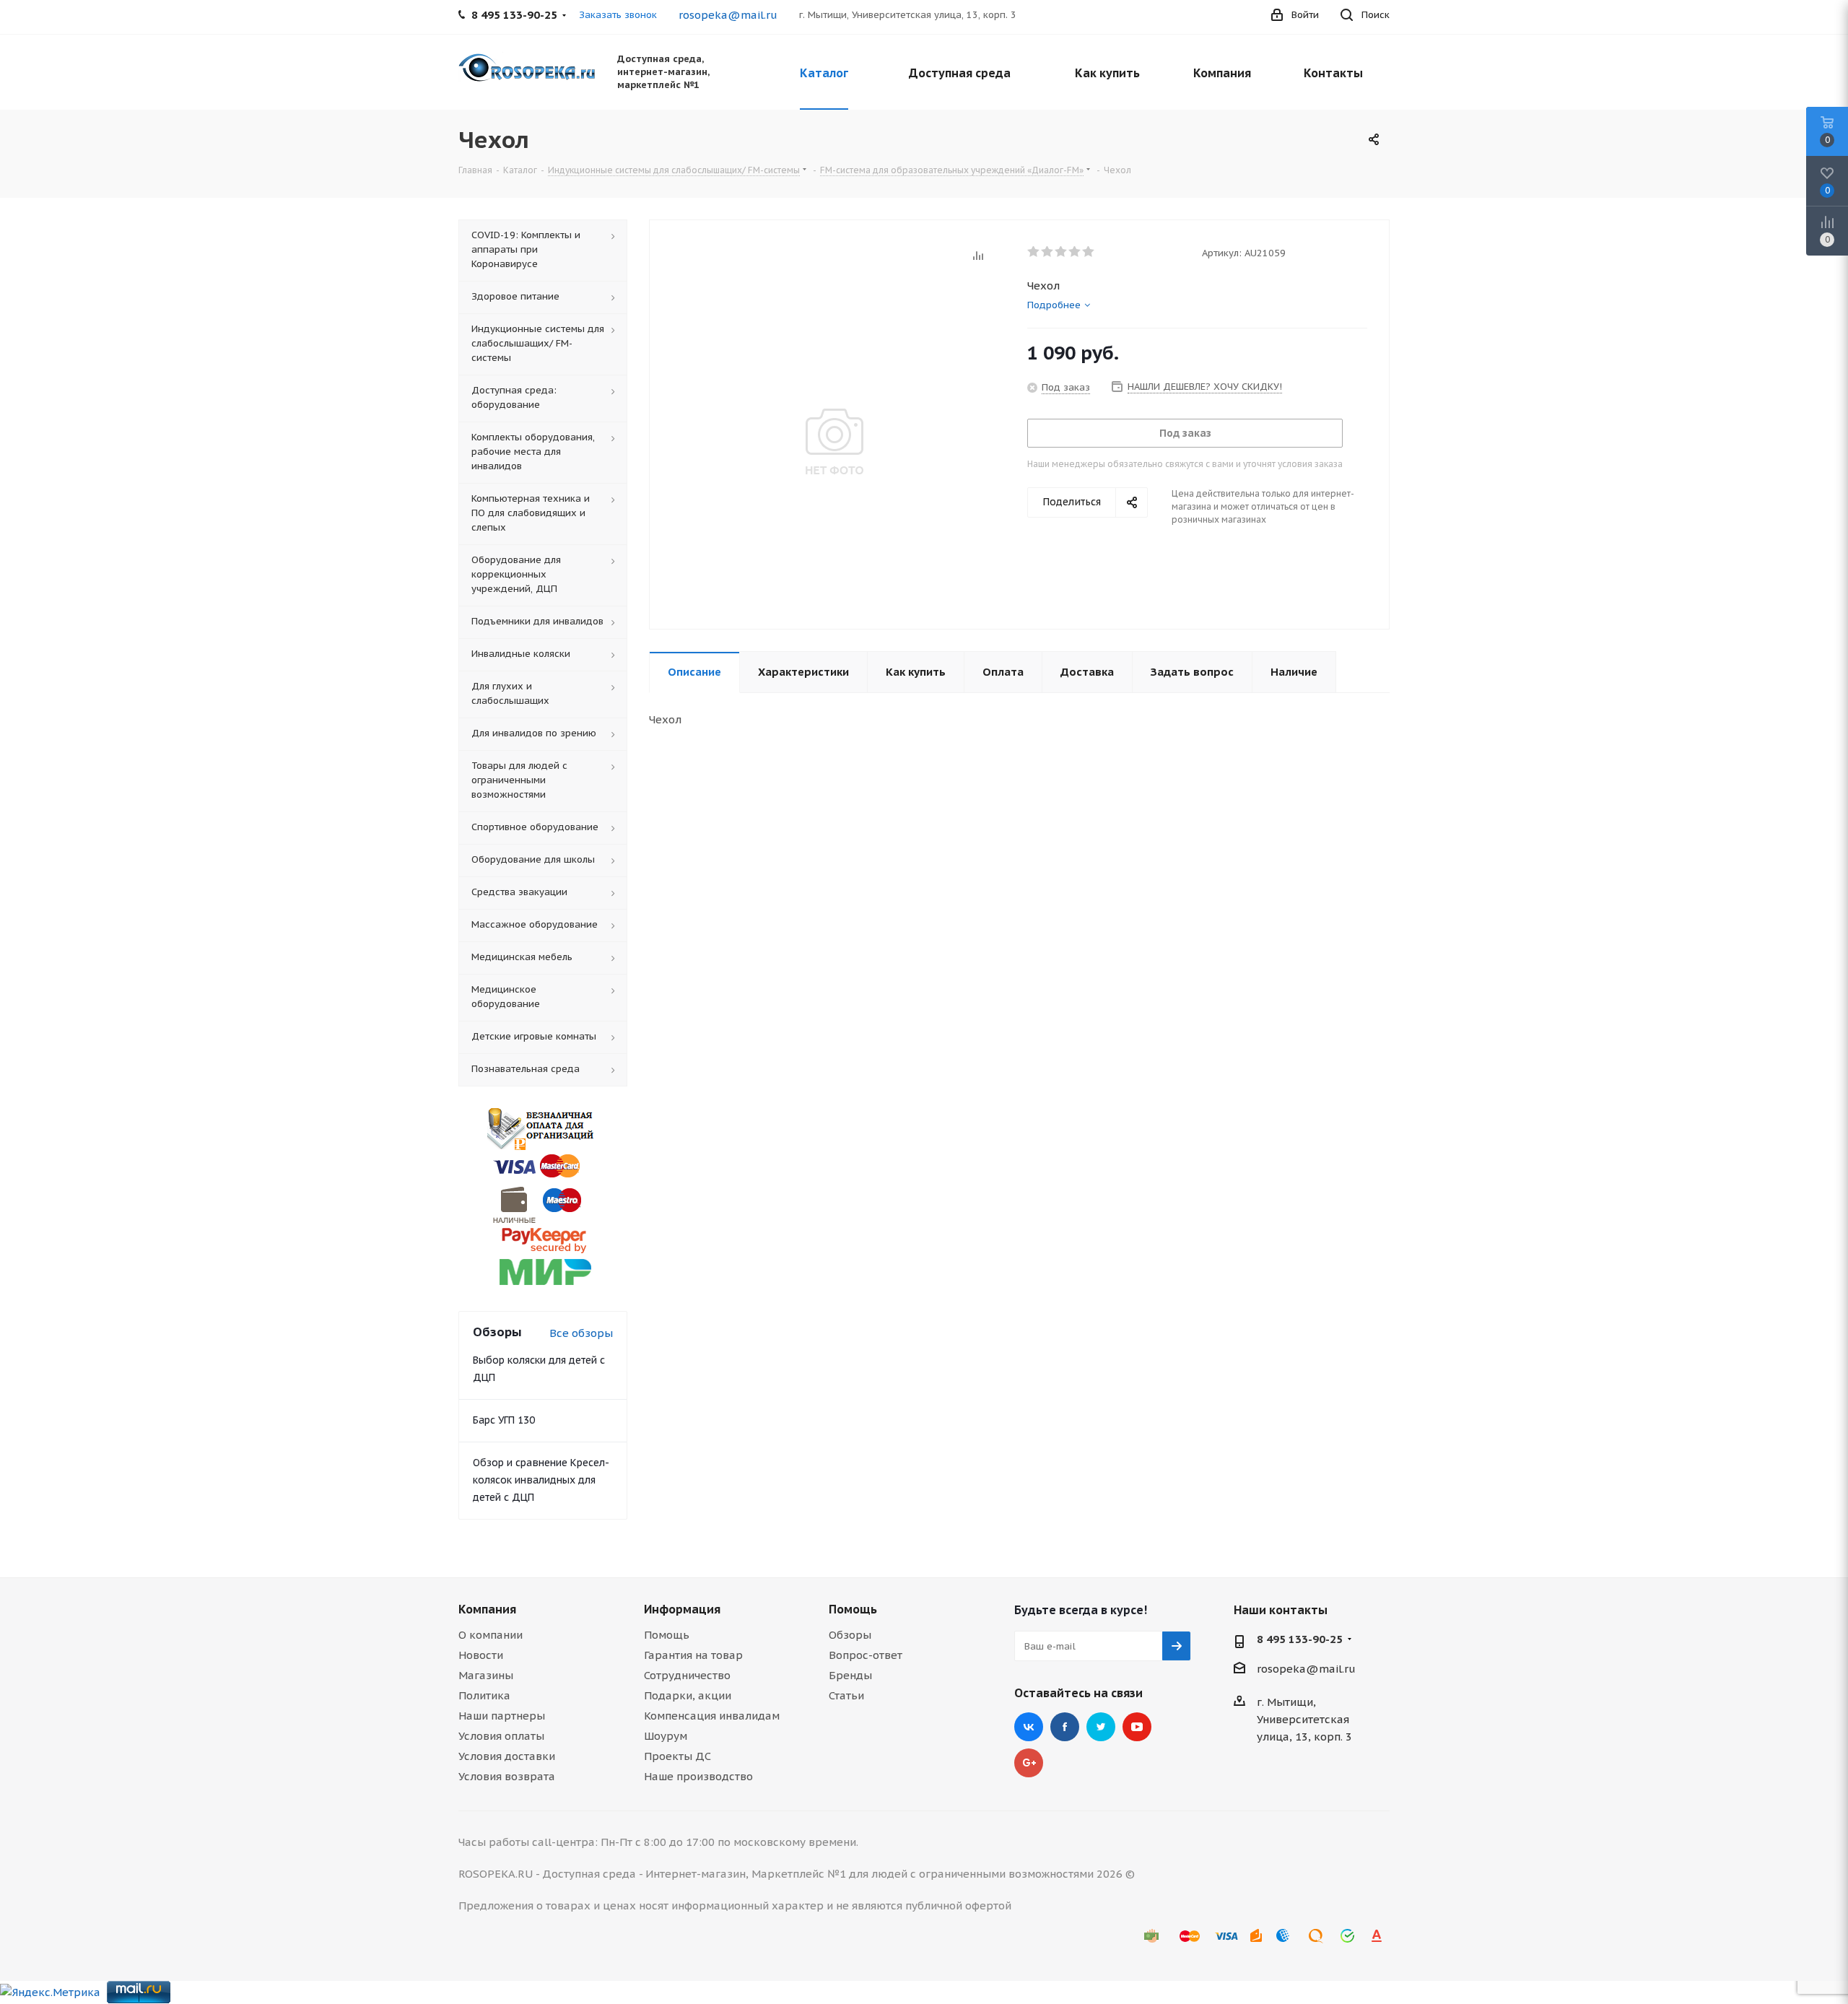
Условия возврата (507, 1776)
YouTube (1137, 1727)
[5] (1089, 252)
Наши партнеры (502, 1716)
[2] (1048, 252)
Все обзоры (581, 1333)
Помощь (667, 1635)
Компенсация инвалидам (712, 1716)
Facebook (1065, 1727)
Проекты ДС (677, 1756)
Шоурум (666, 1736)
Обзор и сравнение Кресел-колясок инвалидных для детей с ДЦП (541, 1480)
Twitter (1101, 1727)
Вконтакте (1029, 1727)
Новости (481, 1655)
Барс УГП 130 (504, 1420)
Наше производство (698, 1776)
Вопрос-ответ (866, 1655)
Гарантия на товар (693, 1655)
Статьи (846, 1695)
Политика (484, 1695)
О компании (491, 1635)
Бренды (850, 1675)
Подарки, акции (688, 1695)
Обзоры (850, 1635)
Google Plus (1029, 1763)
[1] (1034, 252)
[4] (1075, 252)
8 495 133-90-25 (1300, 1639)
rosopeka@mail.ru (728, 15)
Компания (487, 1609)
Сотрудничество (687, 1675)
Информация (682, 1609)
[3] (1062, 252)
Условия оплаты (501, 1736)
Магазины (486, 1675)
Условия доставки (507, 1756)
